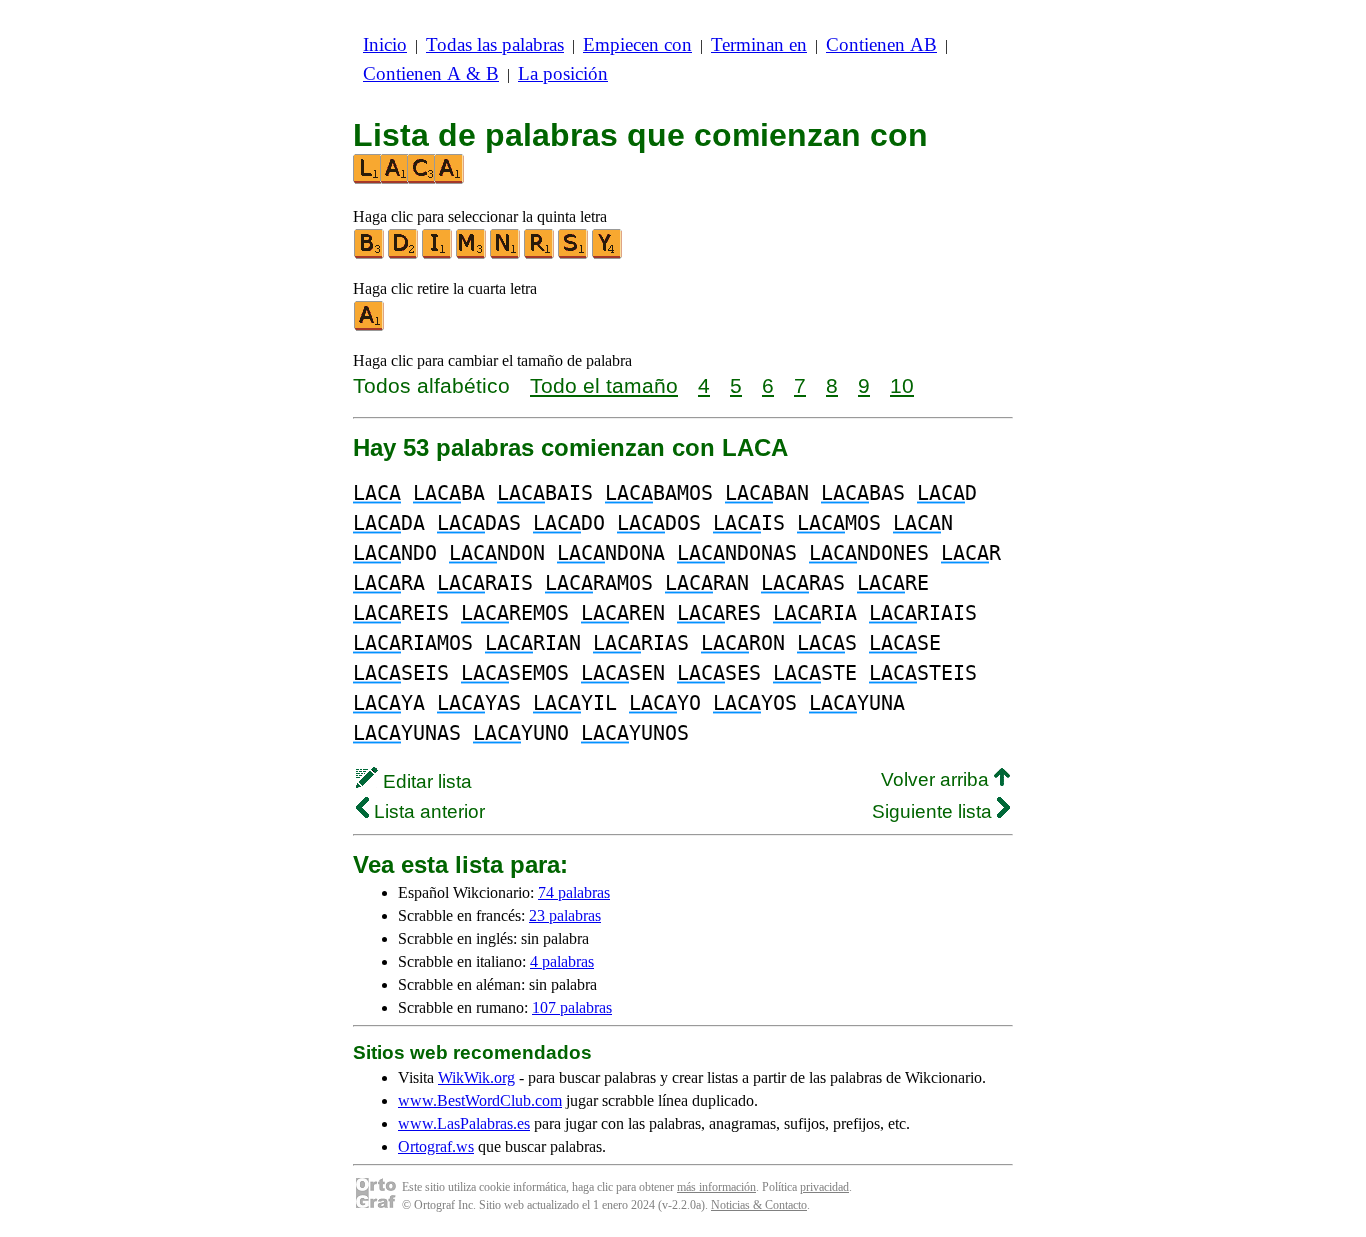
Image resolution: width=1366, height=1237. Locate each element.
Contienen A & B (431, 73)
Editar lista (425, 781)
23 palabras (565, 915)
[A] (370, 326)
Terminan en (759, 44)
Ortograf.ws (436, 1146)
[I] (438, 254)
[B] (370, 254)
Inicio (385, 44)
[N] (506, 254)
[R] (540, 254)
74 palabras (574, 892)
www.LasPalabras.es (464, 1123)
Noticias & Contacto (759, 1205)
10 (902, 385)
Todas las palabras (495, 44)
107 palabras (572, 1007)
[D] (404, 254)
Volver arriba (937, 779)
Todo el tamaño (604, 385)
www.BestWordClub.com (480, 1100)
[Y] (608, 254)
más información (716, 1187)
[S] (574, 254)
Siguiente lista (934, 811)
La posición (563, 73)
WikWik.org (476, 1077)
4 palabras (562, 961)
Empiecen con (637, 44)
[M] (472, 254)
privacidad (824, 1187)
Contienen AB (881, 44)
